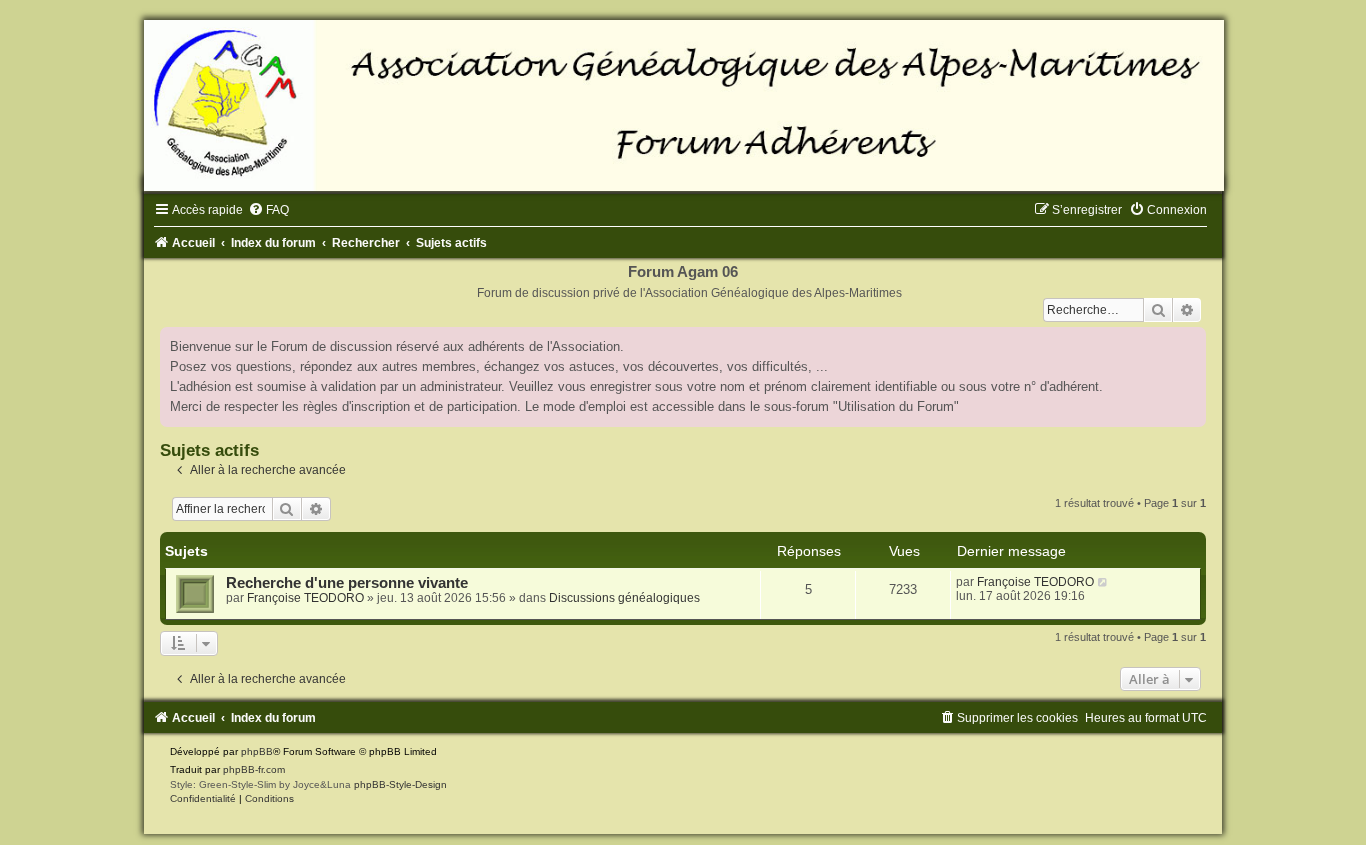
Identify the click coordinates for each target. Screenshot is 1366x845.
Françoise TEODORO (305, 598)
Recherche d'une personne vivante (347, 583)
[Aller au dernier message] (1103, 582)
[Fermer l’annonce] (1190, 343)
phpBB (257, 751)
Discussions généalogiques (624, 598)
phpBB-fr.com (254, 769)
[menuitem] (268, 210)
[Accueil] (683, 105)
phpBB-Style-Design (400, 784)
